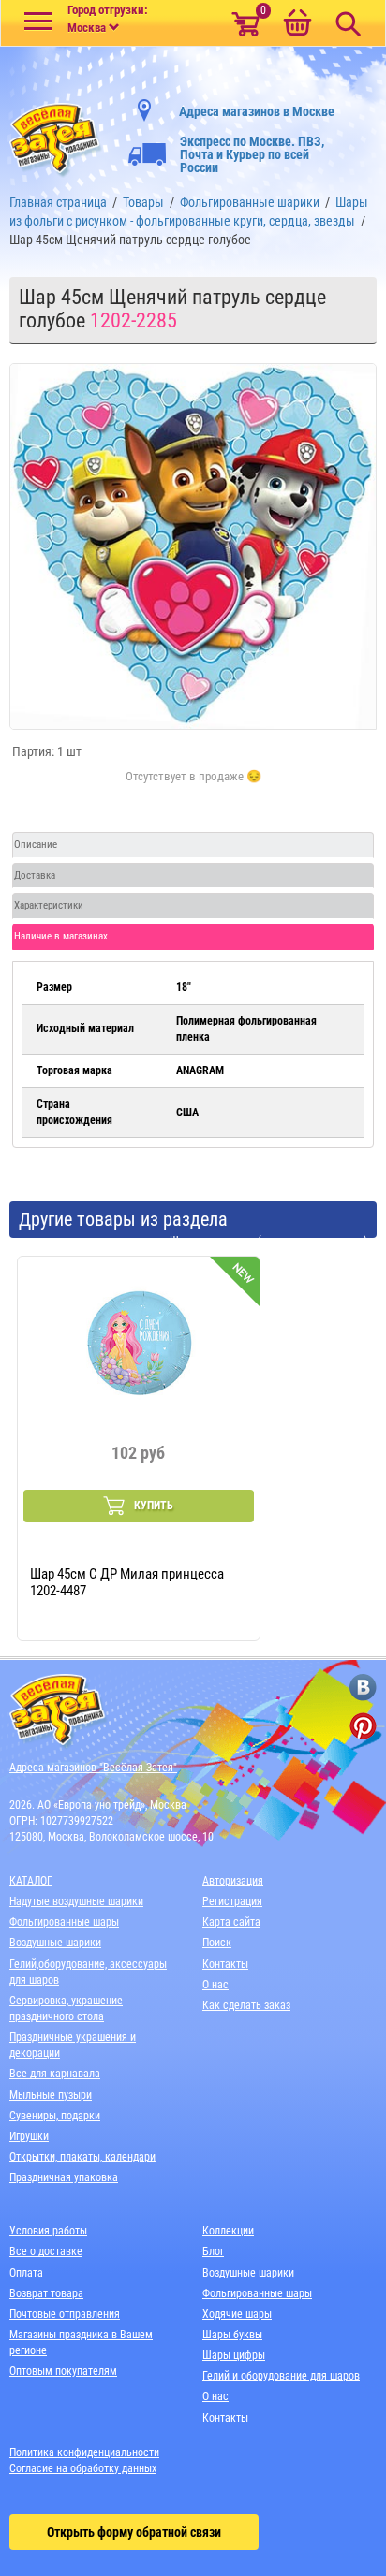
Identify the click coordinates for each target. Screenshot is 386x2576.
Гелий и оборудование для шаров (281, 2376)
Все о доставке (46, 2251)
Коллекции (228, 2231)
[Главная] (56, 136)
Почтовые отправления (65, 2314)
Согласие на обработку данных (83, 2468)
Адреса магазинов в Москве (257, 111)
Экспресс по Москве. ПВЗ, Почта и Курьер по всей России (252, 154)
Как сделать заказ (246, 2005)
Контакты (225, 1964)
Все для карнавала (55, 2074)
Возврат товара (46, 2293)
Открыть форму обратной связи (134, 2532)
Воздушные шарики (55, 1943)
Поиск (217, 1943)
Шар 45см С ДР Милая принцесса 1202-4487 (127, 1582)
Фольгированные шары (64, 1922)
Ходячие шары (237, 2314)
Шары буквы (232, 2335)
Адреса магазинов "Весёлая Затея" (93, 1768)
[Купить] (193, 787)
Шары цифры (234, 2355)
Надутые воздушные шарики (76, 1901)
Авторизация (233, 1881)
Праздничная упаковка (64, 2177)
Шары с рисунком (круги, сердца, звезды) (268, 1241)
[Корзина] (297, 24)
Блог (213, 2251)
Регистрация (232, 1901)
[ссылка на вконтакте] (363, 1688)
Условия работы (48, 2231)
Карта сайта (231, 1922)
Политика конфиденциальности (84, 2452)
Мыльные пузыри (51, 2095)
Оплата (26, 2273)
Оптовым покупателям (63, 2371)
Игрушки (29, 2136)
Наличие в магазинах (61, 936)
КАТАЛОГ (31, 1881)
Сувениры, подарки (55, 2116)
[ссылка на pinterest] (363, 1726)
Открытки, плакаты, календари (82, 2157)
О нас (215, 1985)
